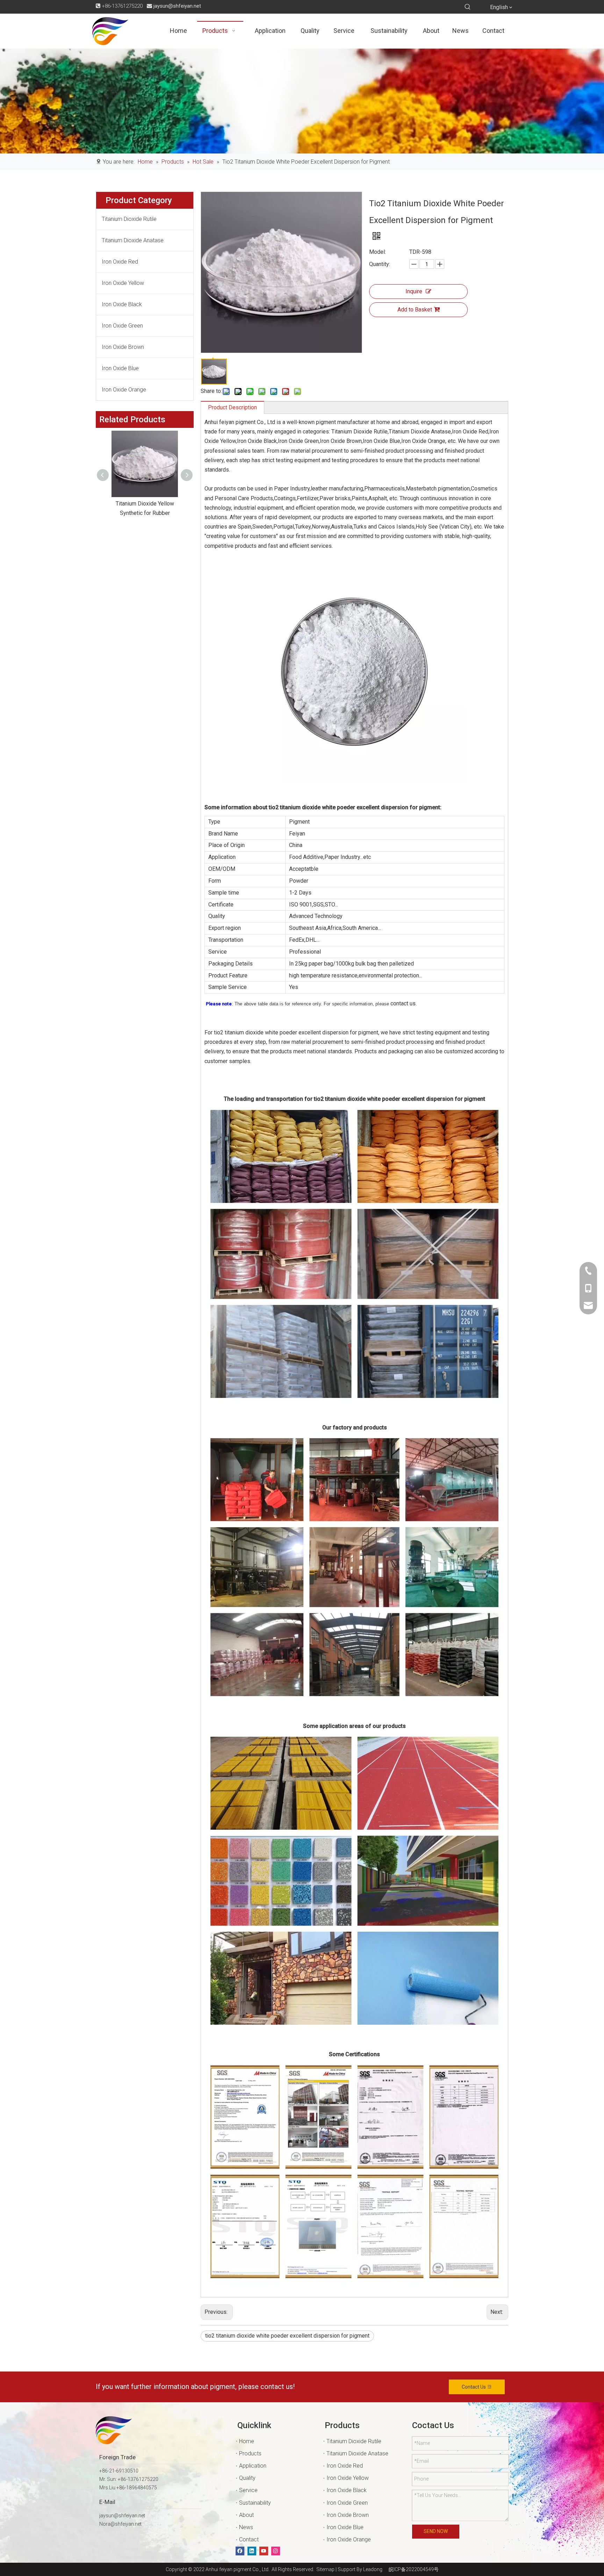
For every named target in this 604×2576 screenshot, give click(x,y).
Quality (247, 2478)
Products (250, 2453)
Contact (249, 2539)
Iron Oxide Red (120, 262)
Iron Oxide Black (122, 304)
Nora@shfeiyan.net (120, 2524)
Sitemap (324, 2569)
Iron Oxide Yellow (123, 283)
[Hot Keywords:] (468, 7)
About (246, 2515)
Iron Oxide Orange (124, 390)
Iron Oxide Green (122, 326)
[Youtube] (264, 2551)
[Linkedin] (252, 2551)
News (246, 2527)
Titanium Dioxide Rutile (129, 219)
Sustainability (255, 2503)
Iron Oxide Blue (120, 368)
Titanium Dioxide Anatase (133, 240)
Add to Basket (415, 310)
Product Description (232, 407)
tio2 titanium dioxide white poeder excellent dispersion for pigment (287, 2336)
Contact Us (474, 2387)
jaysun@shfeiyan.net (177, 6)
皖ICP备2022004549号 (414, 2569)
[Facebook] (240, 2551)
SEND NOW (436, 2531)
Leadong (373, 2569)
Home (247, 2441)
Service (248, 2490)
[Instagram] (276, 2551)
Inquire (414, 291)
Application (253, 2466)
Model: (377, 252)
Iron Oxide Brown (123, 347)
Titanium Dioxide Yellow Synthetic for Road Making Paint (141, 513)
